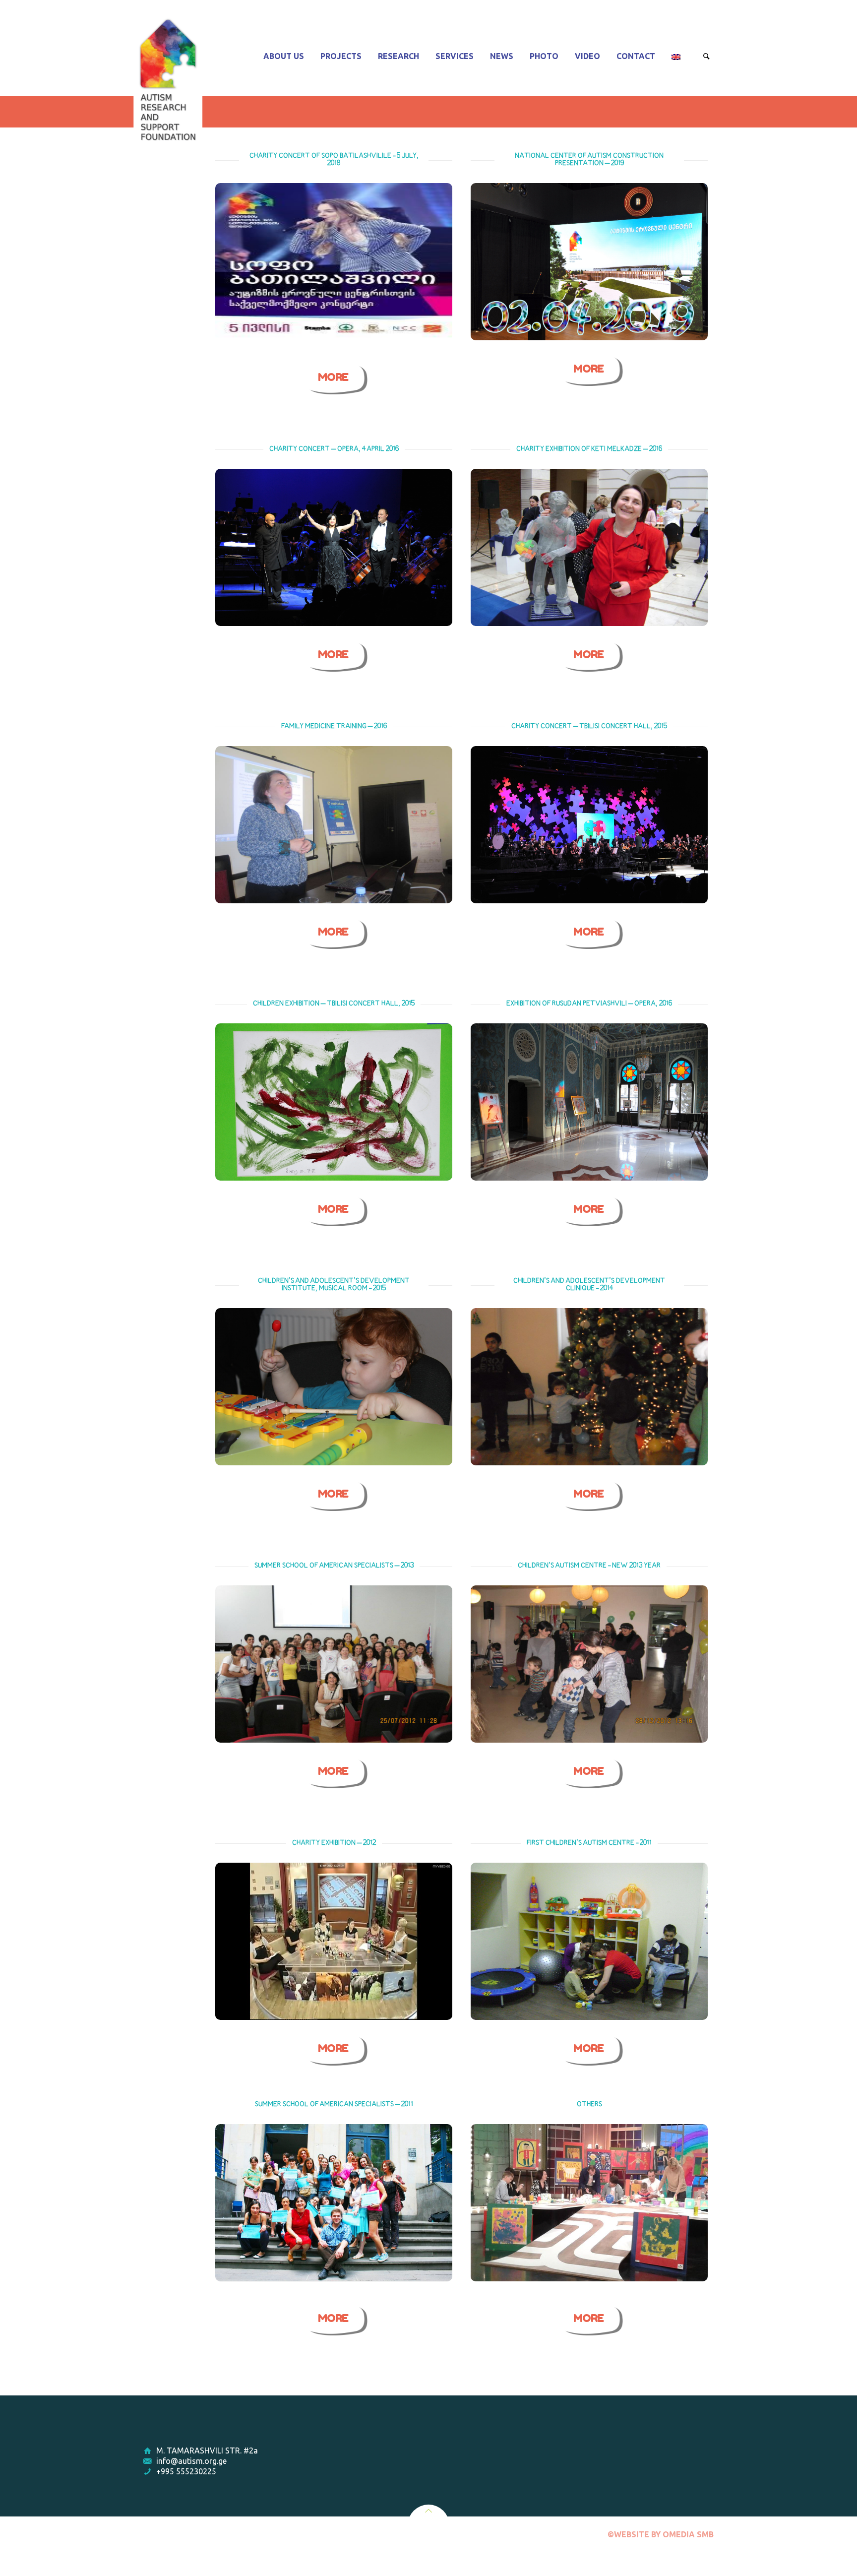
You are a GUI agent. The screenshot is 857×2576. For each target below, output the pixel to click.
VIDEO (587, 56)
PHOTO (544, 56)
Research (398, 56)
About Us (284, 56)
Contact (636, 56)
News (502, 56)
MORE (333, 377)
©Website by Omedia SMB (661, 2534)
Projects (341, 56)
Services (455, 56)
